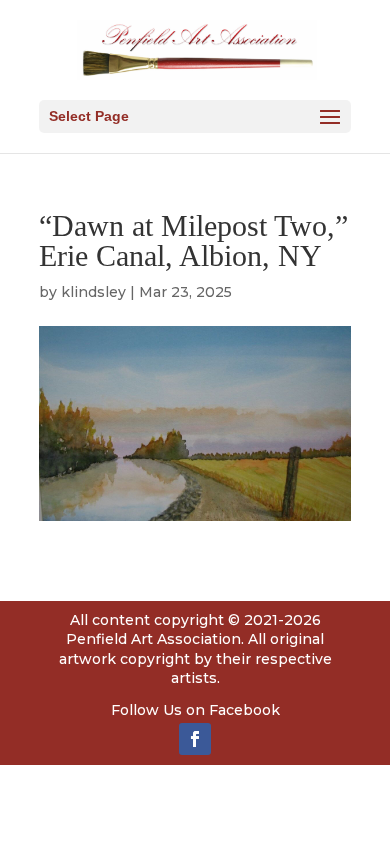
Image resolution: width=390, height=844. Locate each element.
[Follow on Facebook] (195, 739)
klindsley (93, 292)
